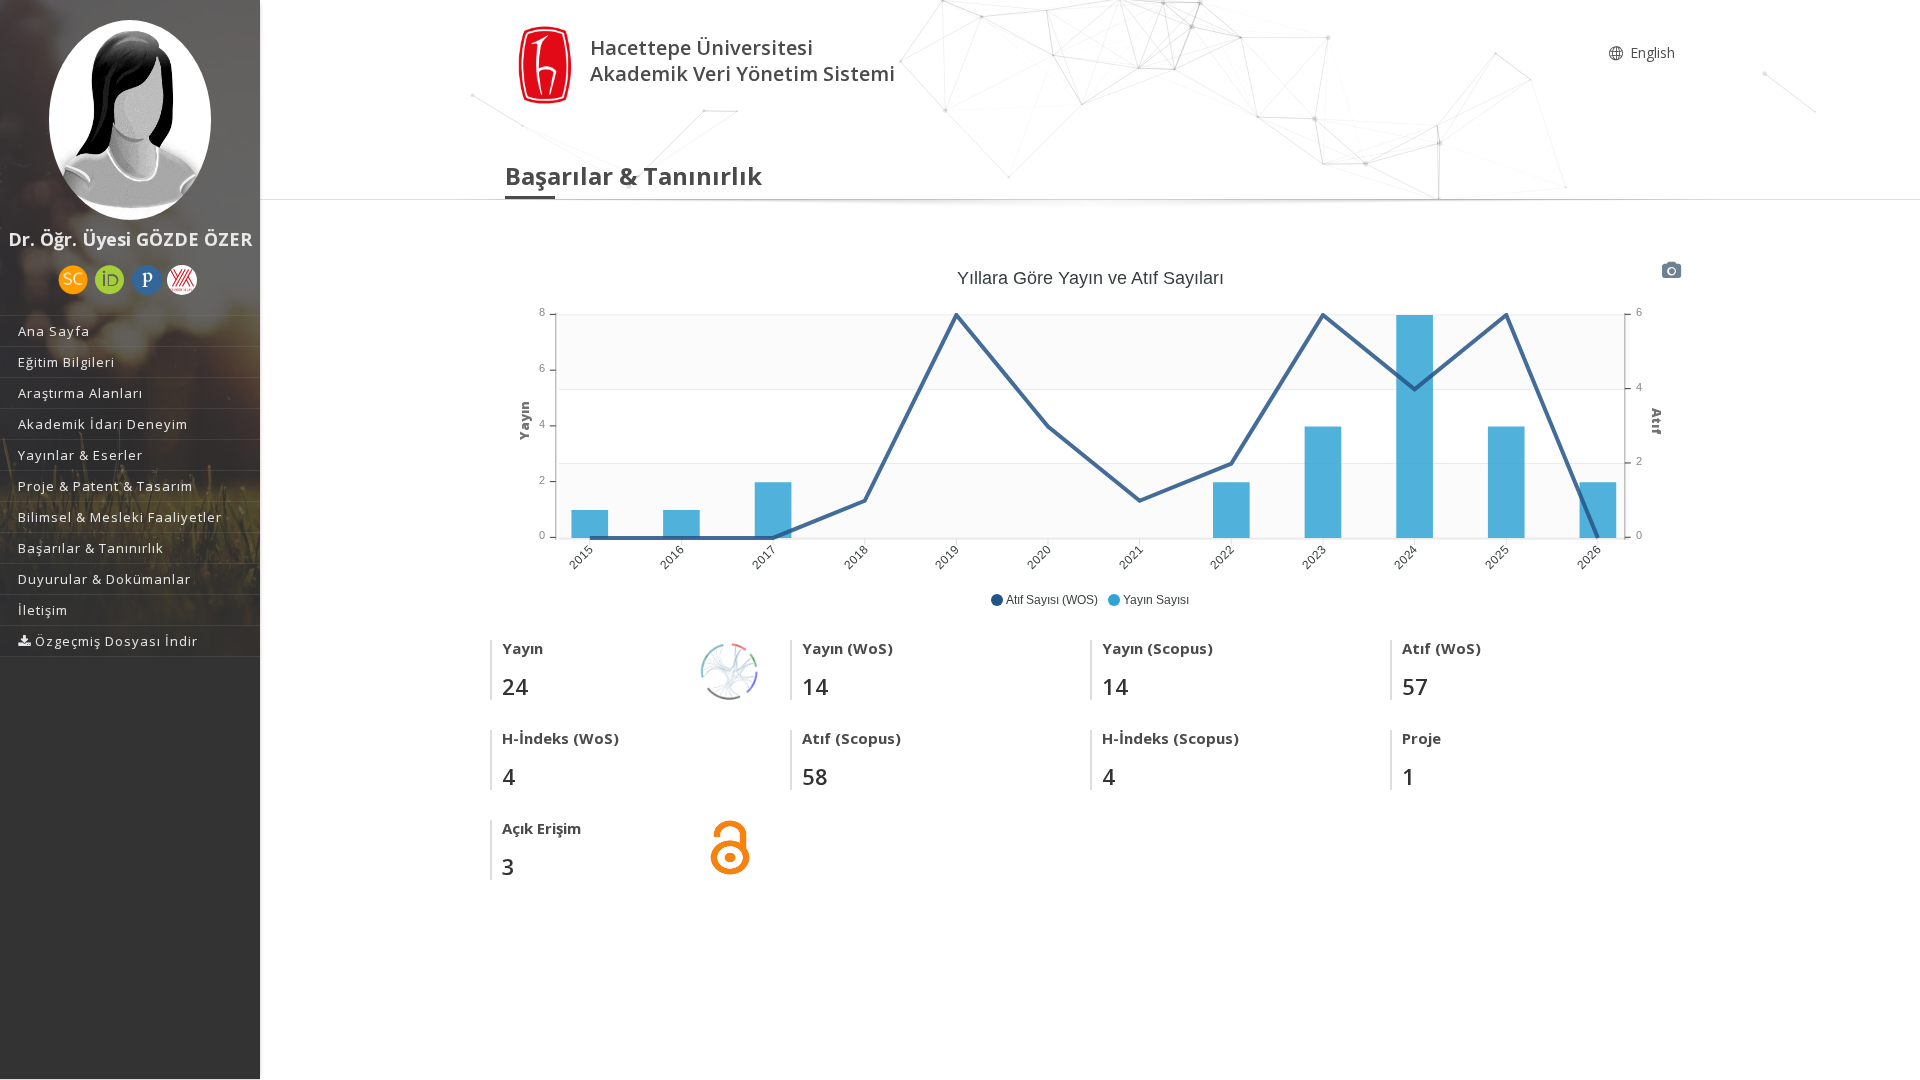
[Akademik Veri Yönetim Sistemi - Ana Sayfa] (547, 63)
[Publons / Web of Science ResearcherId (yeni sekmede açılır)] (147, 280)
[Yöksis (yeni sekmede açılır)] (182, 280)
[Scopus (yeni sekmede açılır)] (73, 280)
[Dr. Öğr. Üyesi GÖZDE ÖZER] (130, 120)
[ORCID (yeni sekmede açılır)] (110, 280)
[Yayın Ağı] (730, 669)
